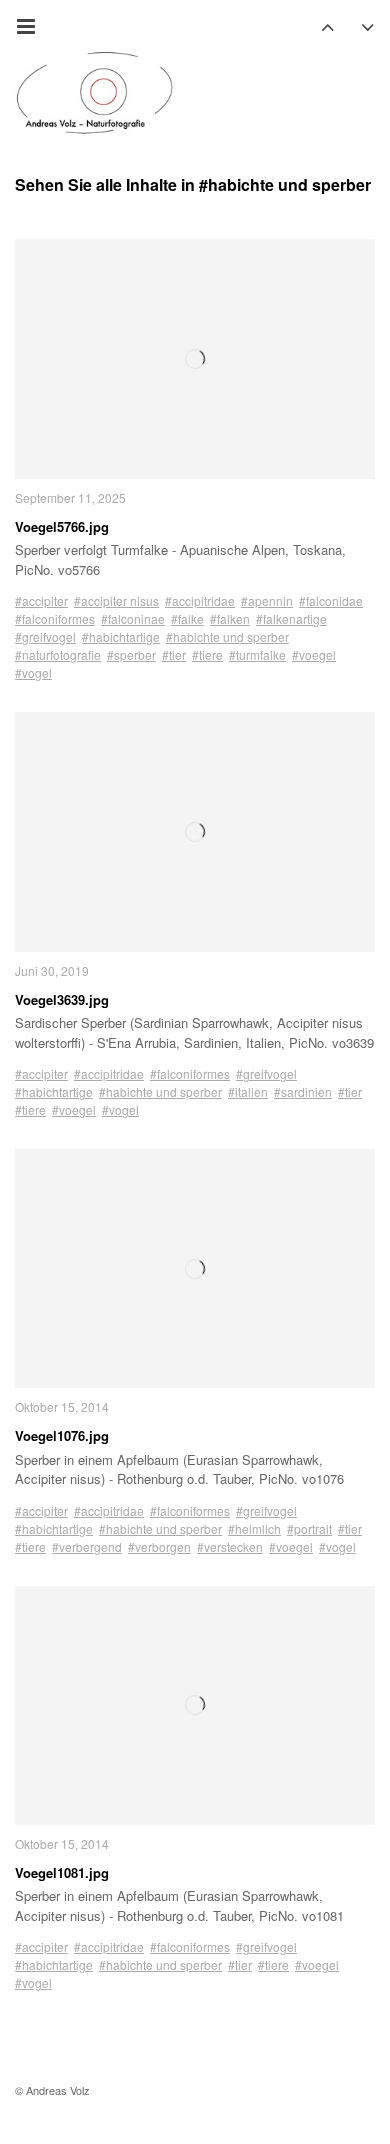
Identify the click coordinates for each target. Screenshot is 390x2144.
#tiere (207, 654)
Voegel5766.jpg (62, 526)
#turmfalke (257, 654)
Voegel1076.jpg (62, 1435)
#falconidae (331, 600)
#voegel (314, 654)
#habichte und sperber (227, 636)
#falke (187, 618)
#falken (230, 618)
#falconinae (133, 618)
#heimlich (254, 1528)
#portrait (309, 1528)
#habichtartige (121, 636)
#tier (174, 654)
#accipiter (41, 600)
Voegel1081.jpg (62, 1872)
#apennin (267, 600)
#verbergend (87, 1546)
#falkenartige (291, 618)
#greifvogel (45, 636)
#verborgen (159, 1546)
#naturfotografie (58, 654)
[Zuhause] (95, 93)
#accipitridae (200, 600)
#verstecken (230, 1546)
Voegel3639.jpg (62, 999)
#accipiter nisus (116, 600)
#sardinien (303, 1091)
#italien (248, 1091)
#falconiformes (55, 618)
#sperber (131, 654)
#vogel (33, 672)
